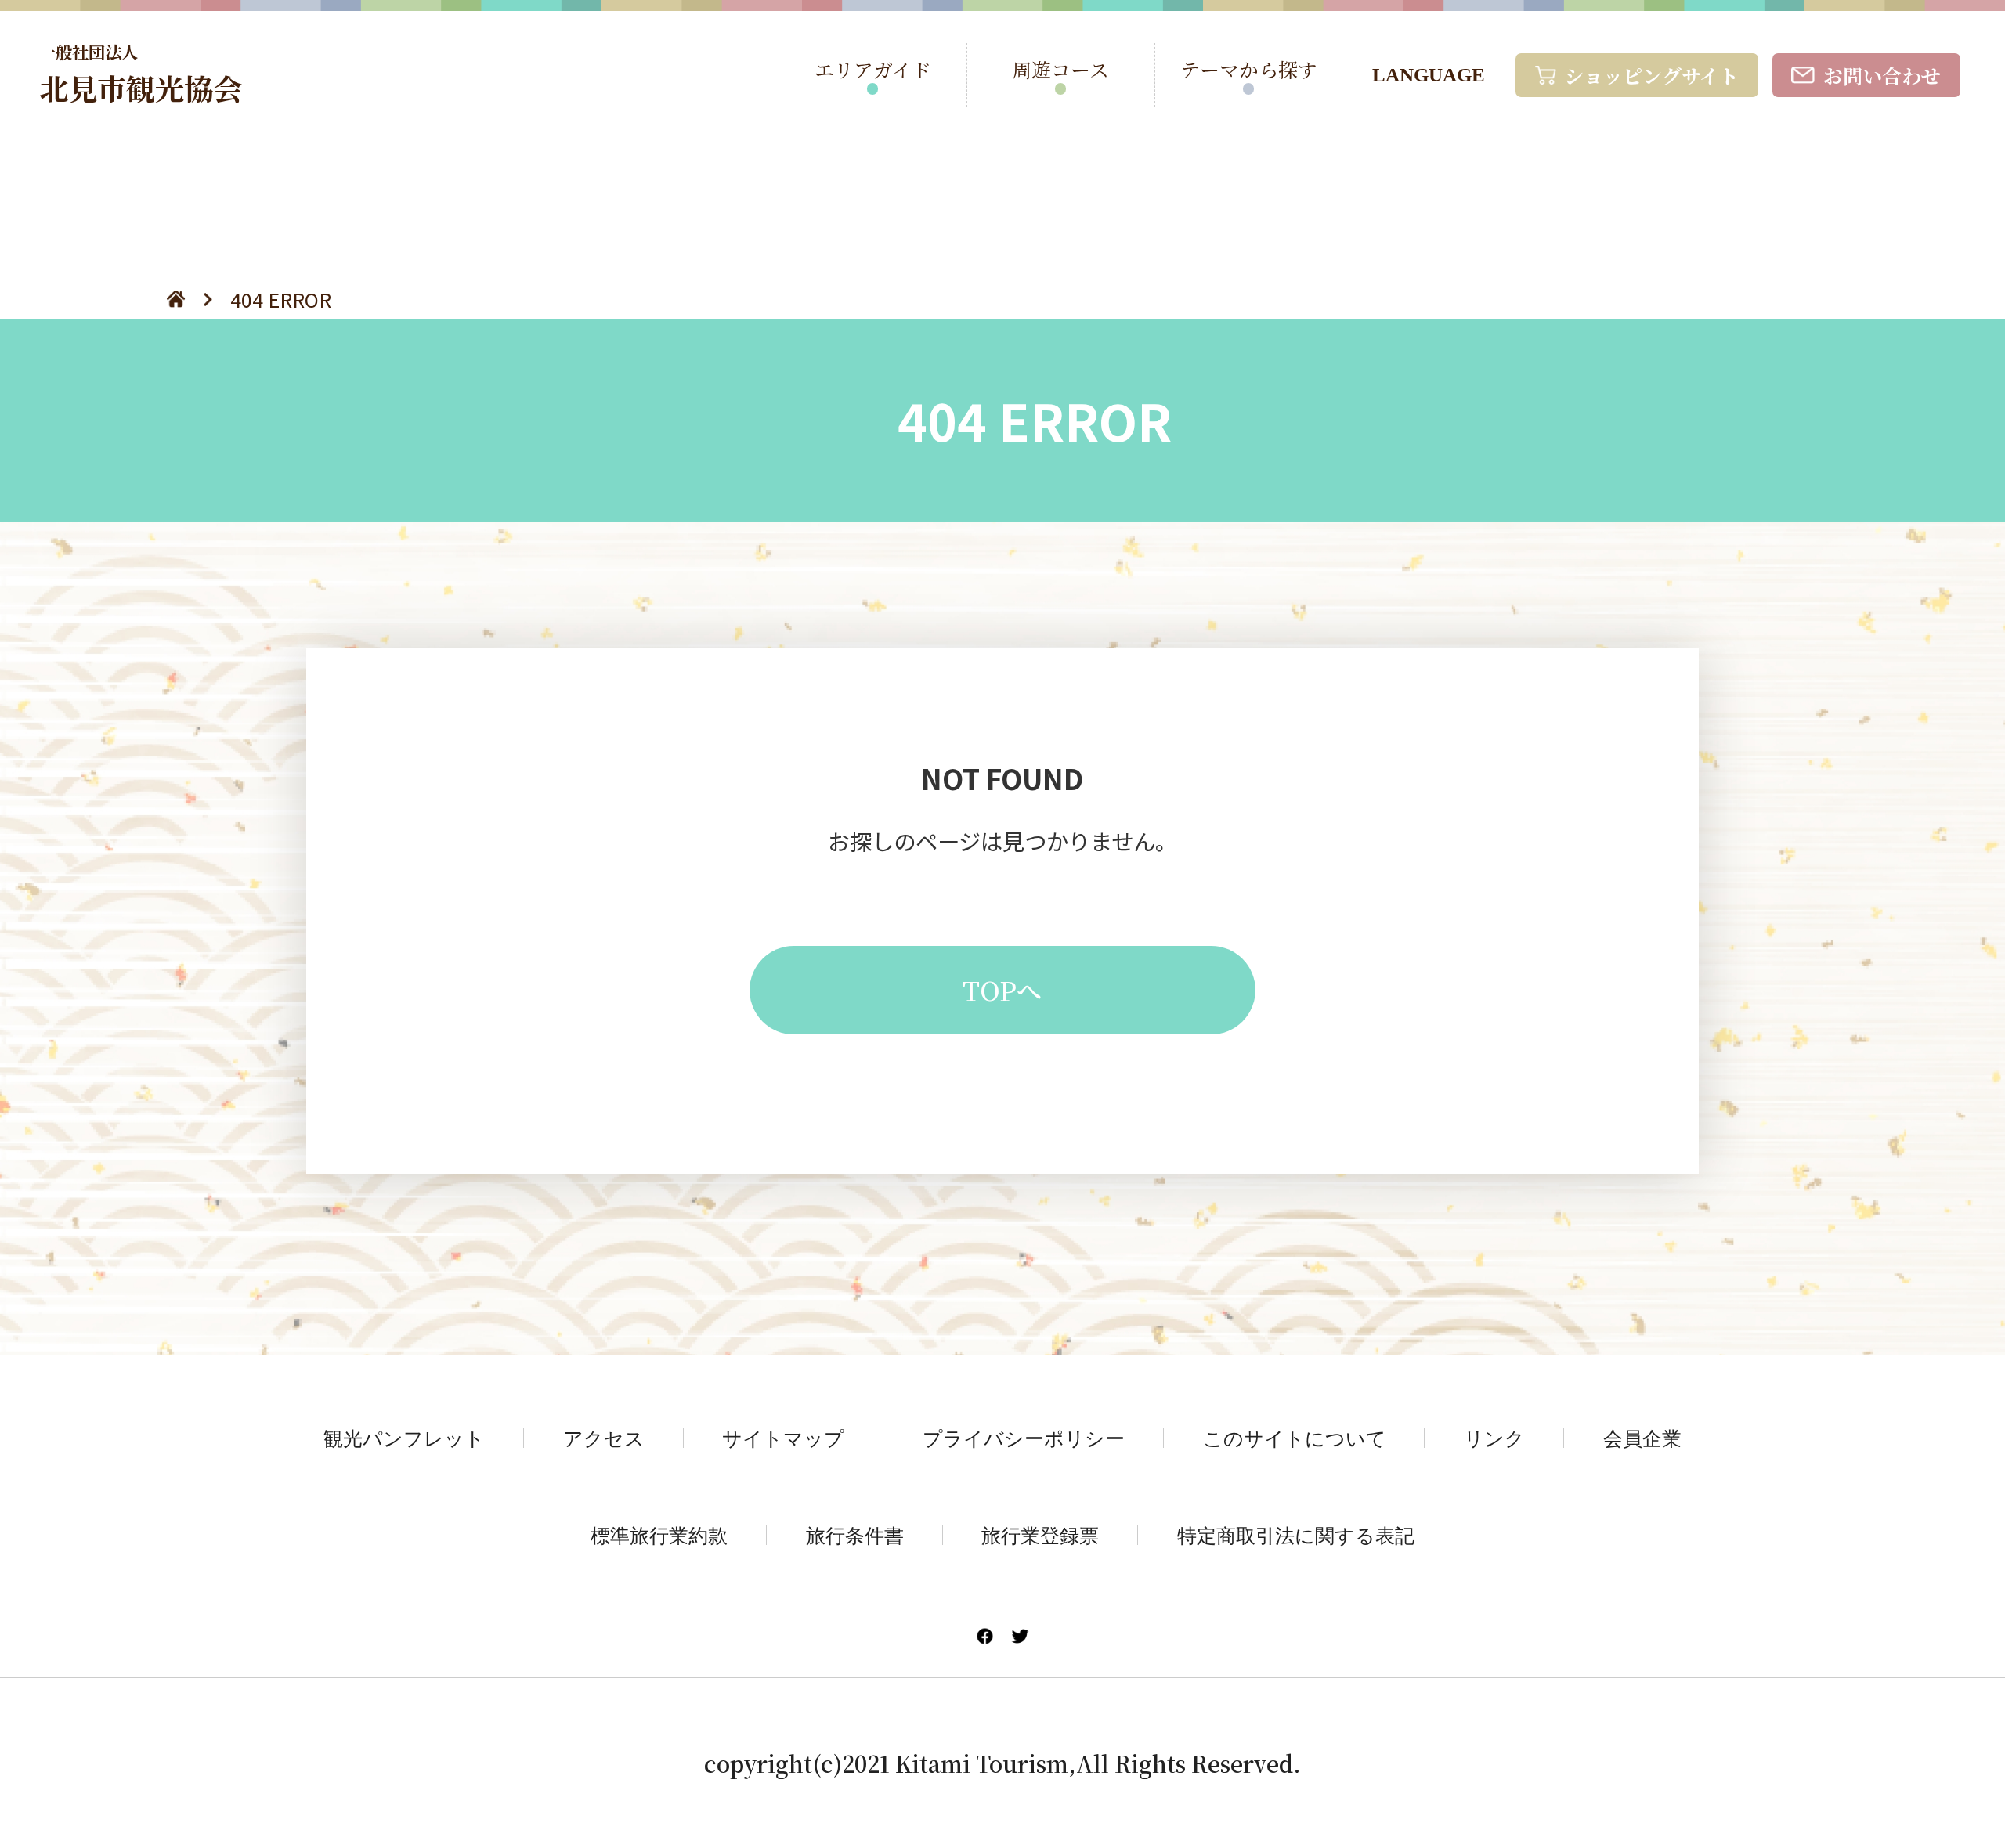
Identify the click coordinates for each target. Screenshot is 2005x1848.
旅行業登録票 (1040, 1535)
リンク (1494, 1438)
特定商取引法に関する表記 (1296, 1535)
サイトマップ (783, 1438)
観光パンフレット (404, 1438)
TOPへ (1002, 990)
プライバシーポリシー (1024, 1438)
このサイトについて (1295, 1438)
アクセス (604, 1438)
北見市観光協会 (141, 74)
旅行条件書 (855, 1535)
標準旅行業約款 (659, 1535)
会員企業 (1642, 1438)
